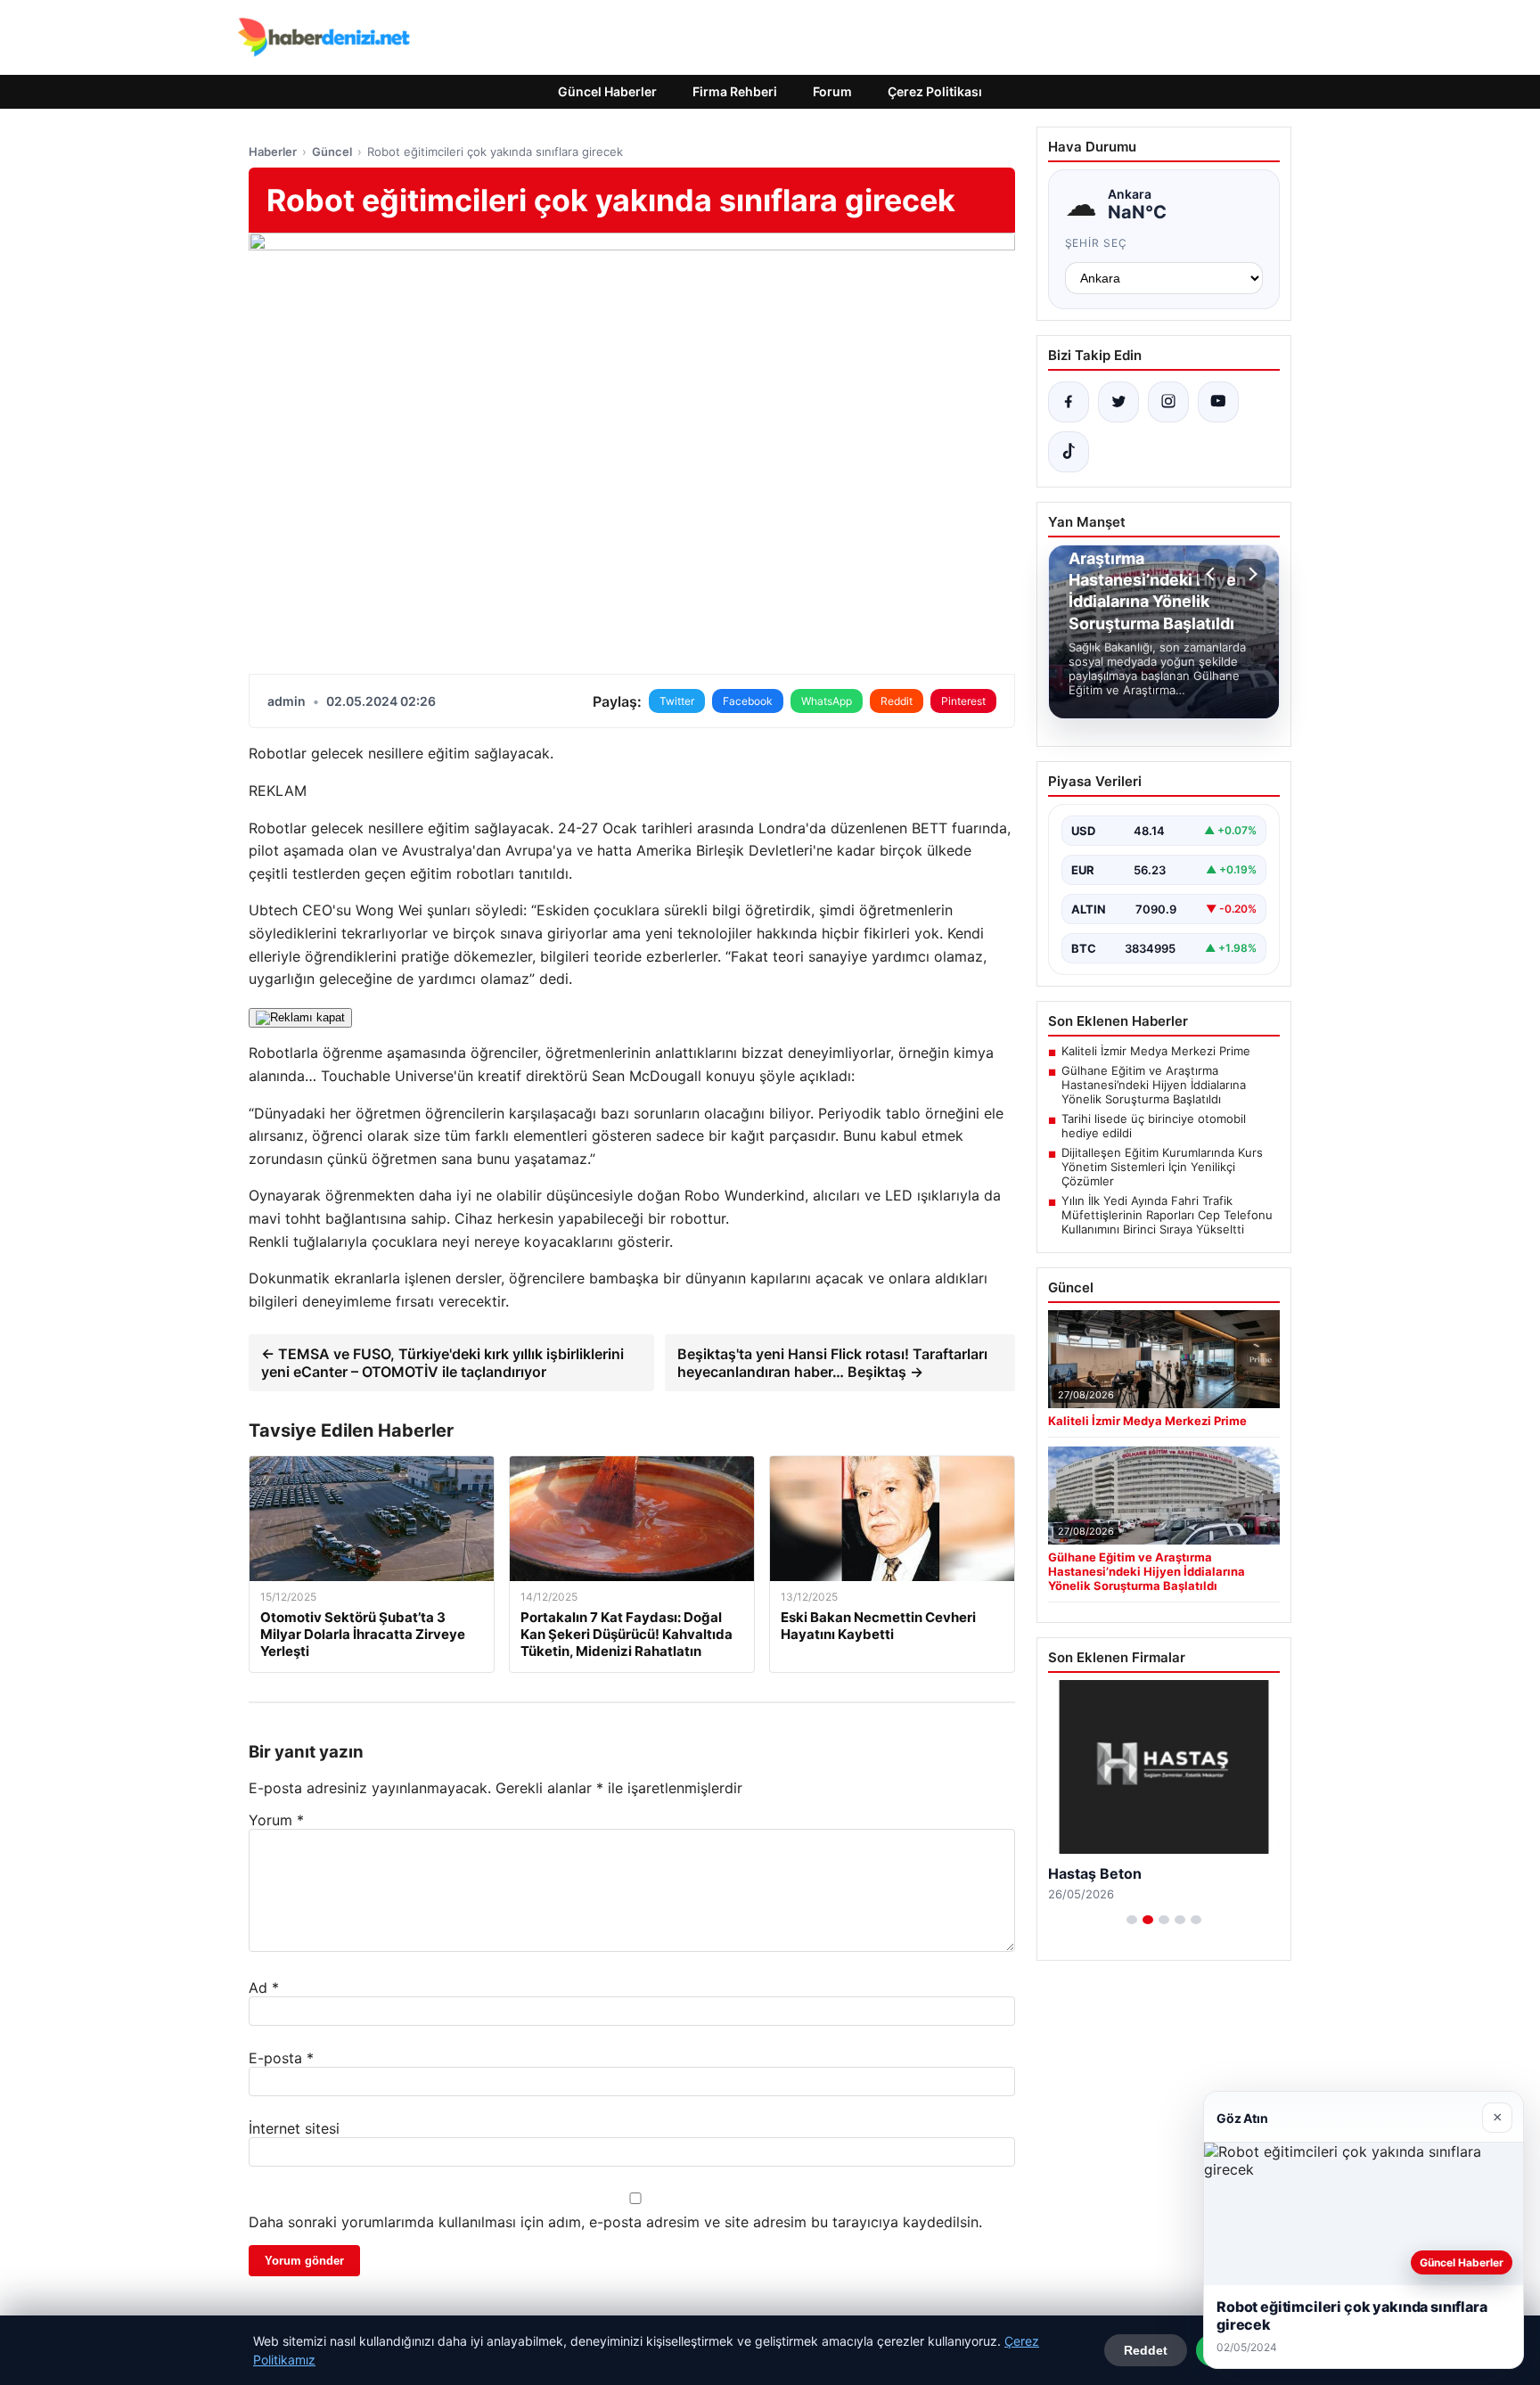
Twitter (677, 701)
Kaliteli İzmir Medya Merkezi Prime (1156, 1051)
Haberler (273, 152)
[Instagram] (1168, 402)
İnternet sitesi (294, 2128)
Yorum (276, 1820)
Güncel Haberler (607, 91)
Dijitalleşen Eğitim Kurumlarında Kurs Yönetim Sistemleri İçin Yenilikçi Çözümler (1162, 1167)
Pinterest (963, 701)
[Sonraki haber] (1250, 574)
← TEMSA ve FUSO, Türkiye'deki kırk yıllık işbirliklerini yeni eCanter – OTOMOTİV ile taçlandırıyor (442, 1363)
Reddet (1146, 2350)
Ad (264, 1987)
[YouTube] (1218, 402)
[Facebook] (1069, 402)
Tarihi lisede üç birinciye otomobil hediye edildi (1154, 1126)
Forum (832, 91)
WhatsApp (827, 701)
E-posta (281, 2058)
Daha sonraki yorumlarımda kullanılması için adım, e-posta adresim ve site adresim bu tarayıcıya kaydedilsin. (615, 2222)
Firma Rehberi (735, 91)
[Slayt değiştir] (1132, 1920)
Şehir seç (1097, 243)
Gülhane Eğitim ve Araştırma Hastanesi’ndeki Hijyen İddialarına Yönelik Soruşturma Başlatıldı (1154, 1085)
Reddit (897, 701)
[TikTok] (1069, 452)
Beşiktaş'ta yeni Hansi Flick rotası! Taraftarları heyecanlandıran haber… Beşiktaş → (832, 1363)
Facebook (748, 701)
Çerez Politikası (935, 91)
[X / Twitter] (1118, 402)
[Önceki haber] (1213, 574)
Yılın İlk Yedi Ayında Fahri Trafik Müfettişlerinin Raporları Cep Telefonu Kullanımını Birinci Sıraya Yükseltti (1167, 1215)
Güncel (332, 152)
